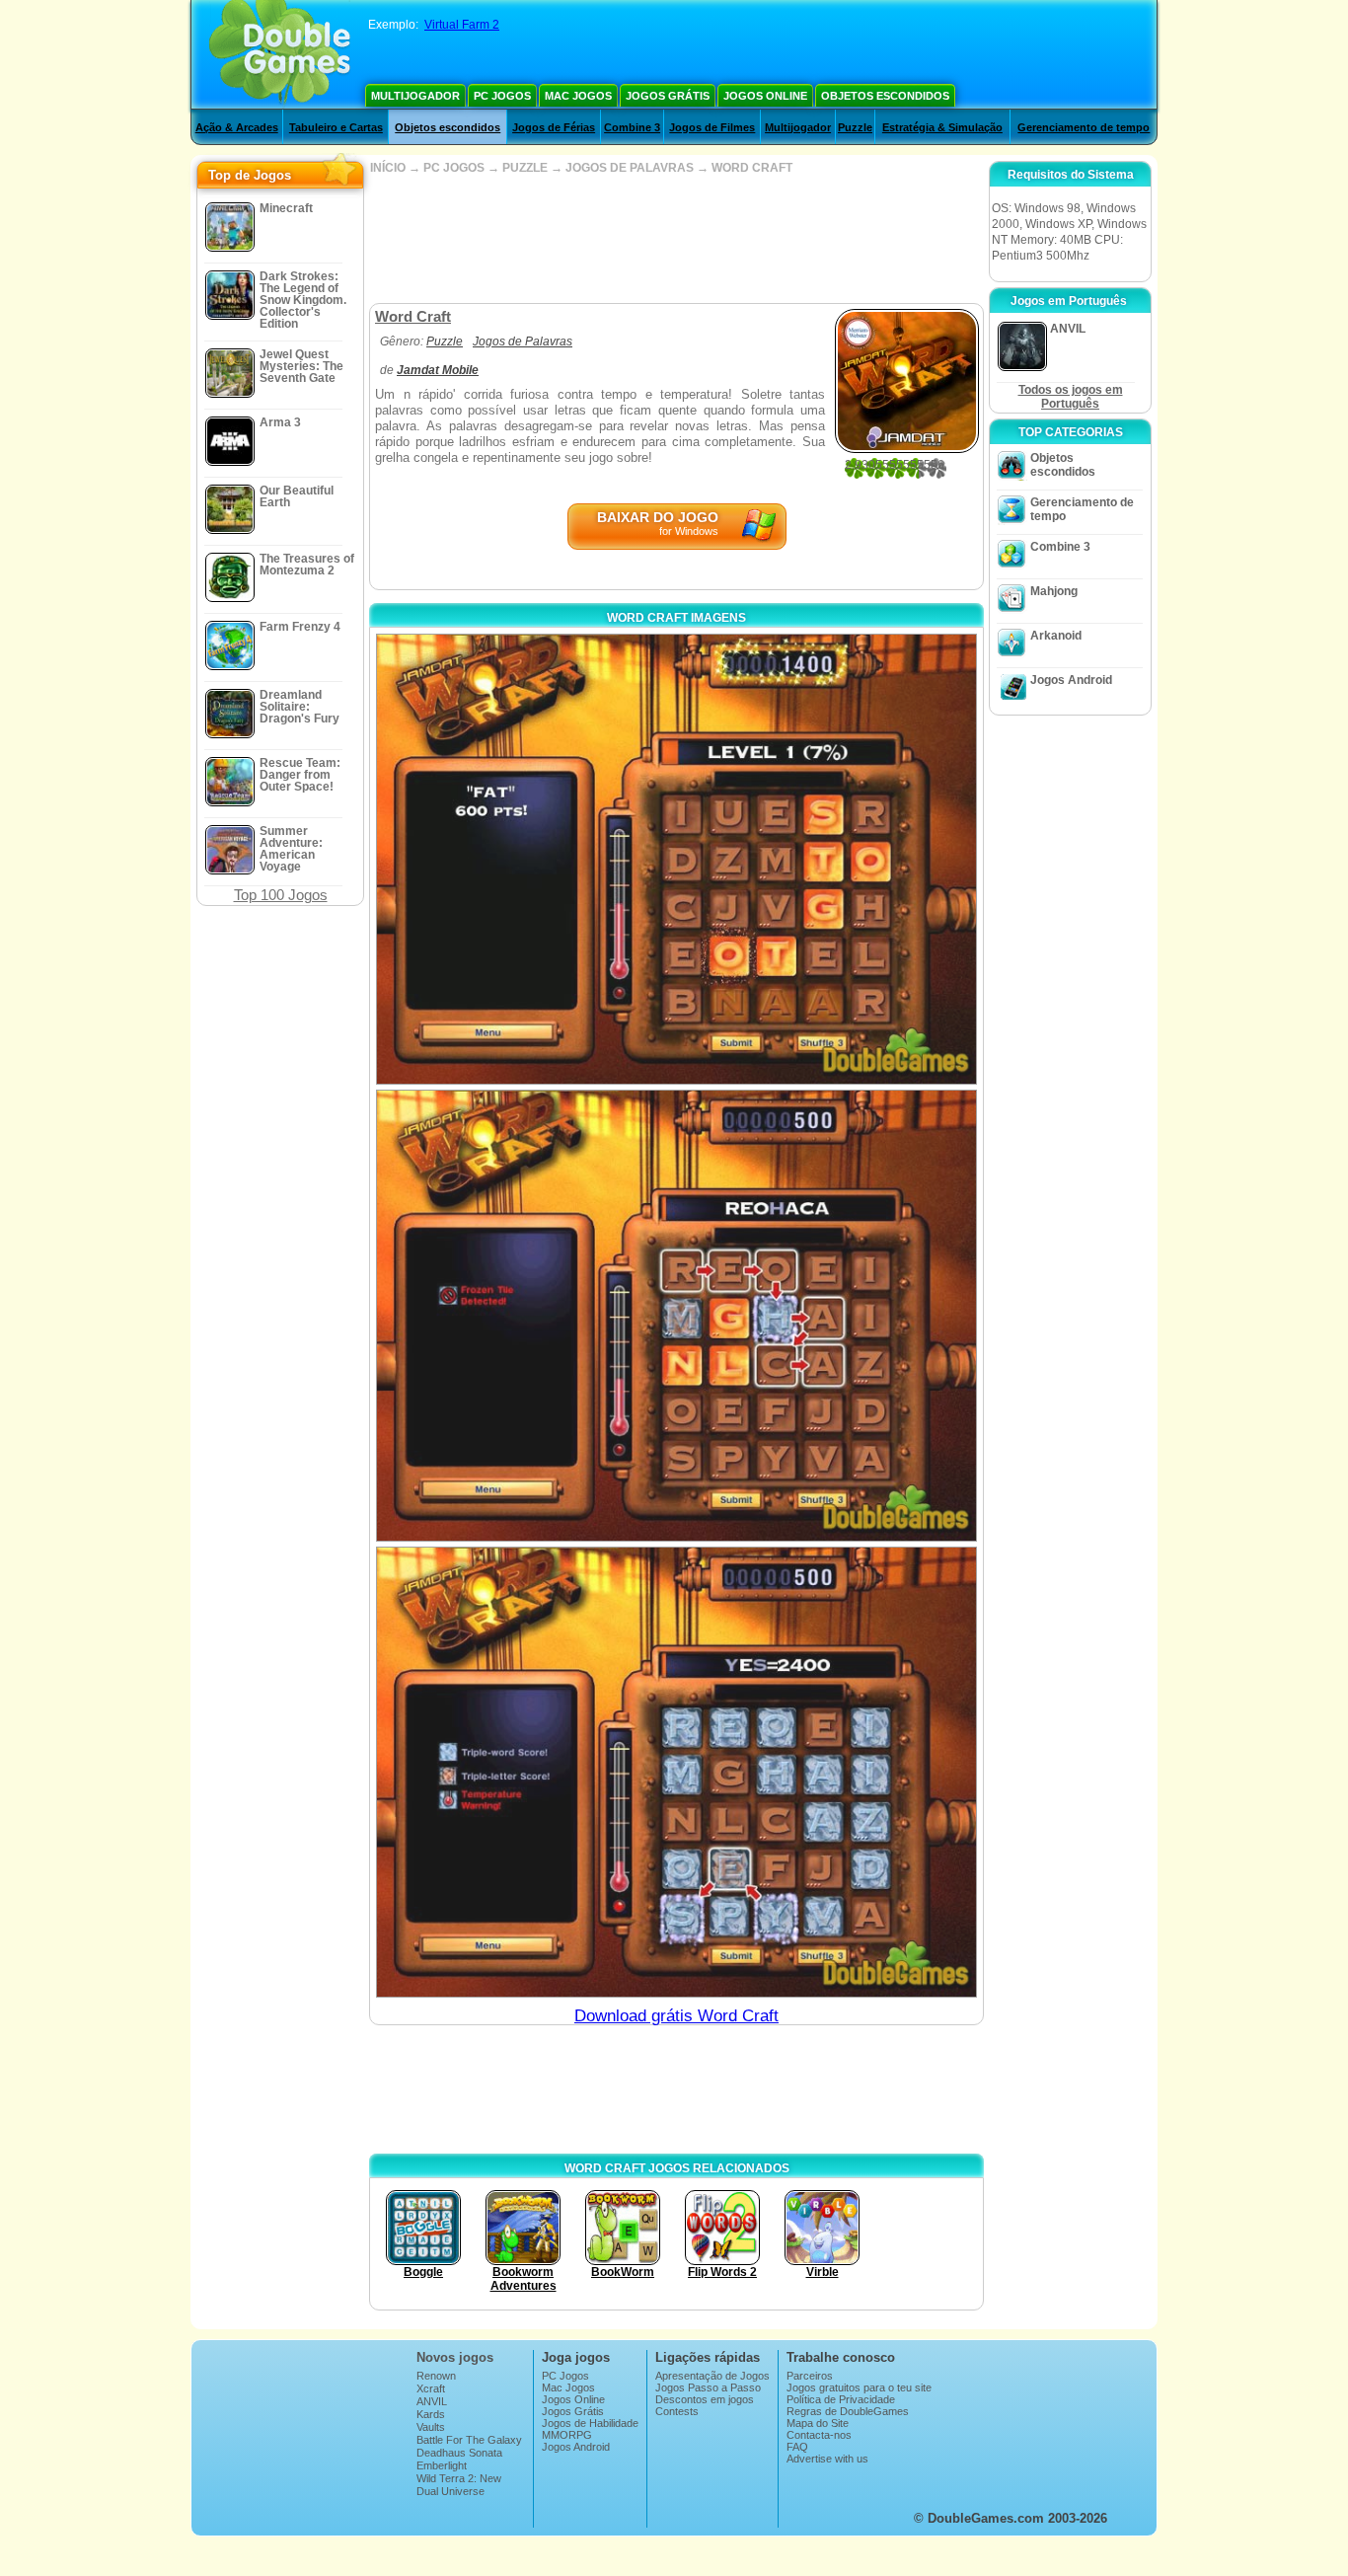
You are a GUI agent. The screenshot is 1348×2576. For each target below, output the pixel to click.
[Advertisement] (676, 239)
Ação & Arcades (237, 127)
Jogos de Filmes (712, 127)
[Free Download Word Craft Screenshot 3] (676, 1772)
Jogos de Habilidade (590, 2423)
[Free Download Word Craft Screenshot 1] (676, 859)
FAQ (797, 2447)
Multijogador (415, 96)
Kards (431, 2414)
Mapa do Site (818, 2423)
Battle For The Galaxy (469, 2440)
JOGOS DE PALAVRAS (630, 168)
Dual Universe (450, 2491)
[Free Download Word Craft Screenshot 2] (676, 1315)
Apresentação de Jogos (712, 2376)
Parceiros (810, 2376)
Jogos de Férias (554, 127)
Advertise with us (827, 2459)
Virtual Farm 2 (462, 25)
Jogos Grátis (668, 96)
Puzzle (855, 127)
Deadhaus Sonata (459, 2453)
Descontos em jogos (705, 2399)
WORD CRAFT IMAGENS (676, 618)
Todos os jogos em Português (1071, 397)
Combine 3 (632, 127)
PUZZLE (525, 168)
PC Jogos (502, 96)
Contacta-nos (819, 2435)
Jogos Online (765, 96)
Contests (677, 2411)
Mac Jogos (578, 96)
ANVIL (432, 2401)
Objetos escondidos (885, 96)
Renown (436, 2376)
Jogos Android (1071, 680)
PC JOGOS (454, 168)
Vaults (431, 2427)
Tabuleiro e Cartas (336, 127)
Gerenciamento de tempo (1084, 127)
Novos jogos (455, 2357)
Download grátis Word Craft (676, 2016)
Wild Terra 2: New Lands (459, 2484)
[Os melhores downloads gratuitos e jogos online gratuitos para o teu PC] (280, 54)
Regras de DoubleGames (848, 2411)
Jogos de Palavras (523, 341)
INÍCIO (388, 168)
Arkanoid (1056, 636)
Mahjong (1054, 591)
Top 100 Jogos (281, 895)
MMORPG (567, 2435)
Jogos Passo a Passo (708, 2387)
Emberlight (442, 2465)
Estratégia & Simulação (942, 127)
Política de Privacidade (841, 2399)
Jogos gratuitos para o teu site (859, 2387)
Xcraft (431, 2388)
